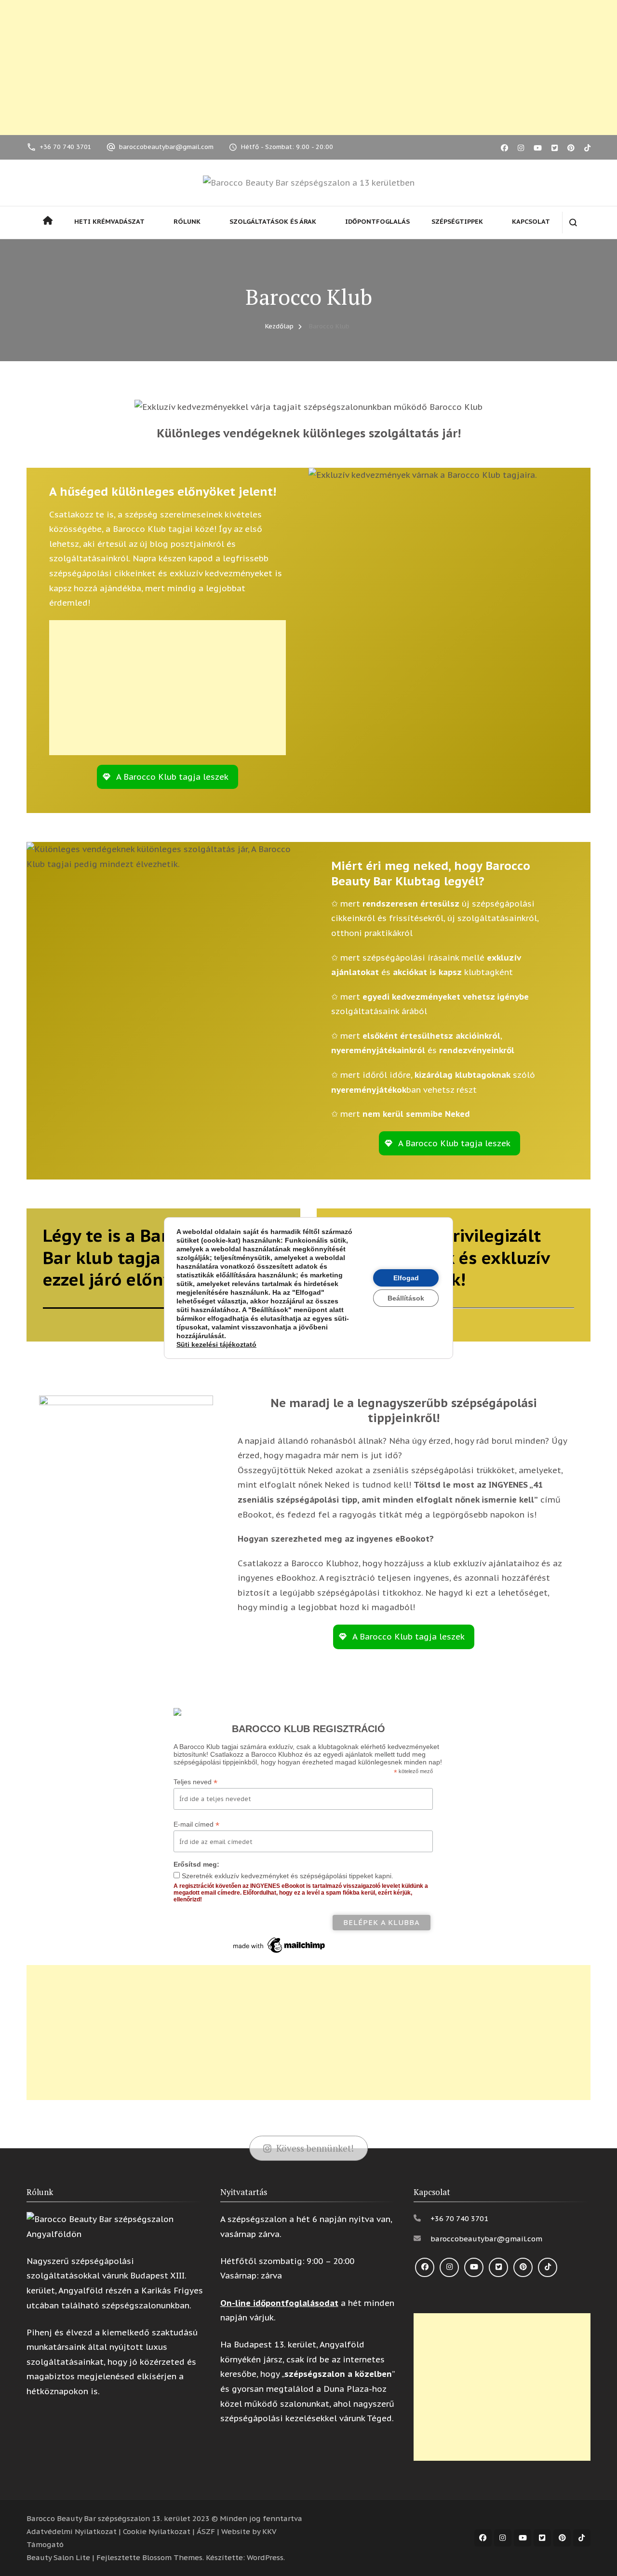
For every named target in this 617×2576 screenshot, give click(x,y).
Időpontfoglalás (377, 222)
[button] (168, 777)
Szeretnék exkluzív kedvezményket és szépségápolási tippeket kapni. (288, 1876)
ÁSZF (206, 2531)
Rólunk (187, 222)
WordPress (265, 2557)
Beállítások (406, 1298)
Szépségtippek (457, 222)
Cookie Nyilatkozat (157, 2531)
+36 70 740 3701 (66, 147)
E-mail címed (196, 1824)
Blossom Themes (172, 2557)
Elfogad (406, 1278)
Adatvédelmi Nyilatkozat (72, 2531)
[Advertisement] (308, 68)
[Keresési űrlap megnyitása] (573, 223)
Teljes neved (195, 1782)
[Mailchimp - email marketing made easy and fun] (280, 1939)
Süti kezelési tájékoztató (216, 1344)
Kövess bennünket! (315, 2148)
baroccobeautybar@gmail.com (166, 147)
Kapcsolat (531, 222)
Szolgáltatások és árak (273, 222)
